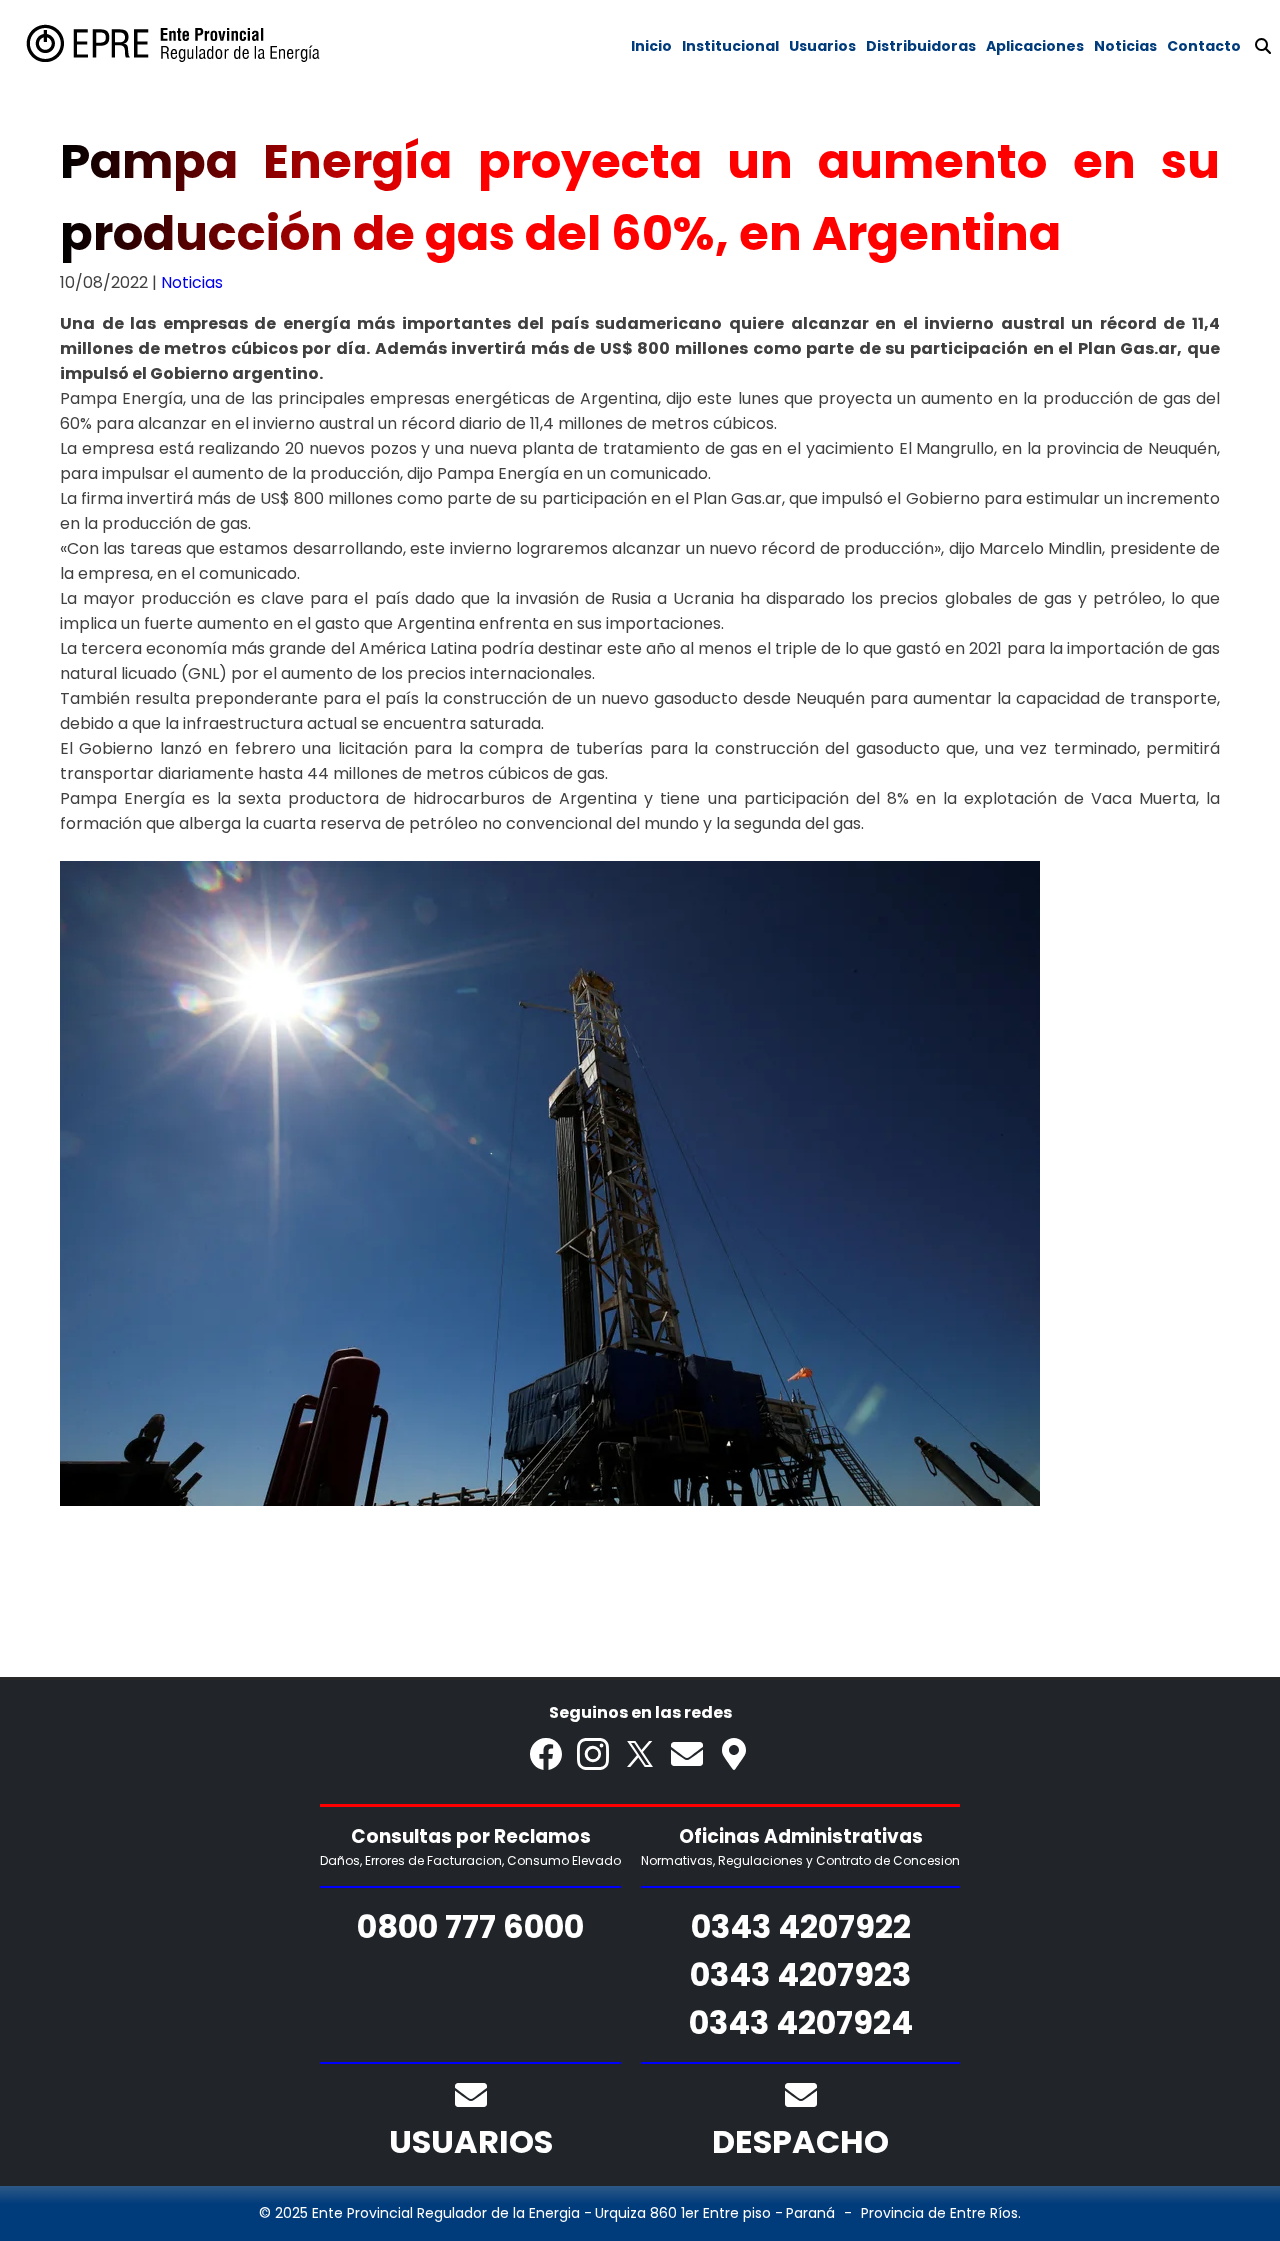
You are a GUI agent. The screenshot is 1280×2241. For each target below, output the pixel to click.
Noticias (192, 282)
